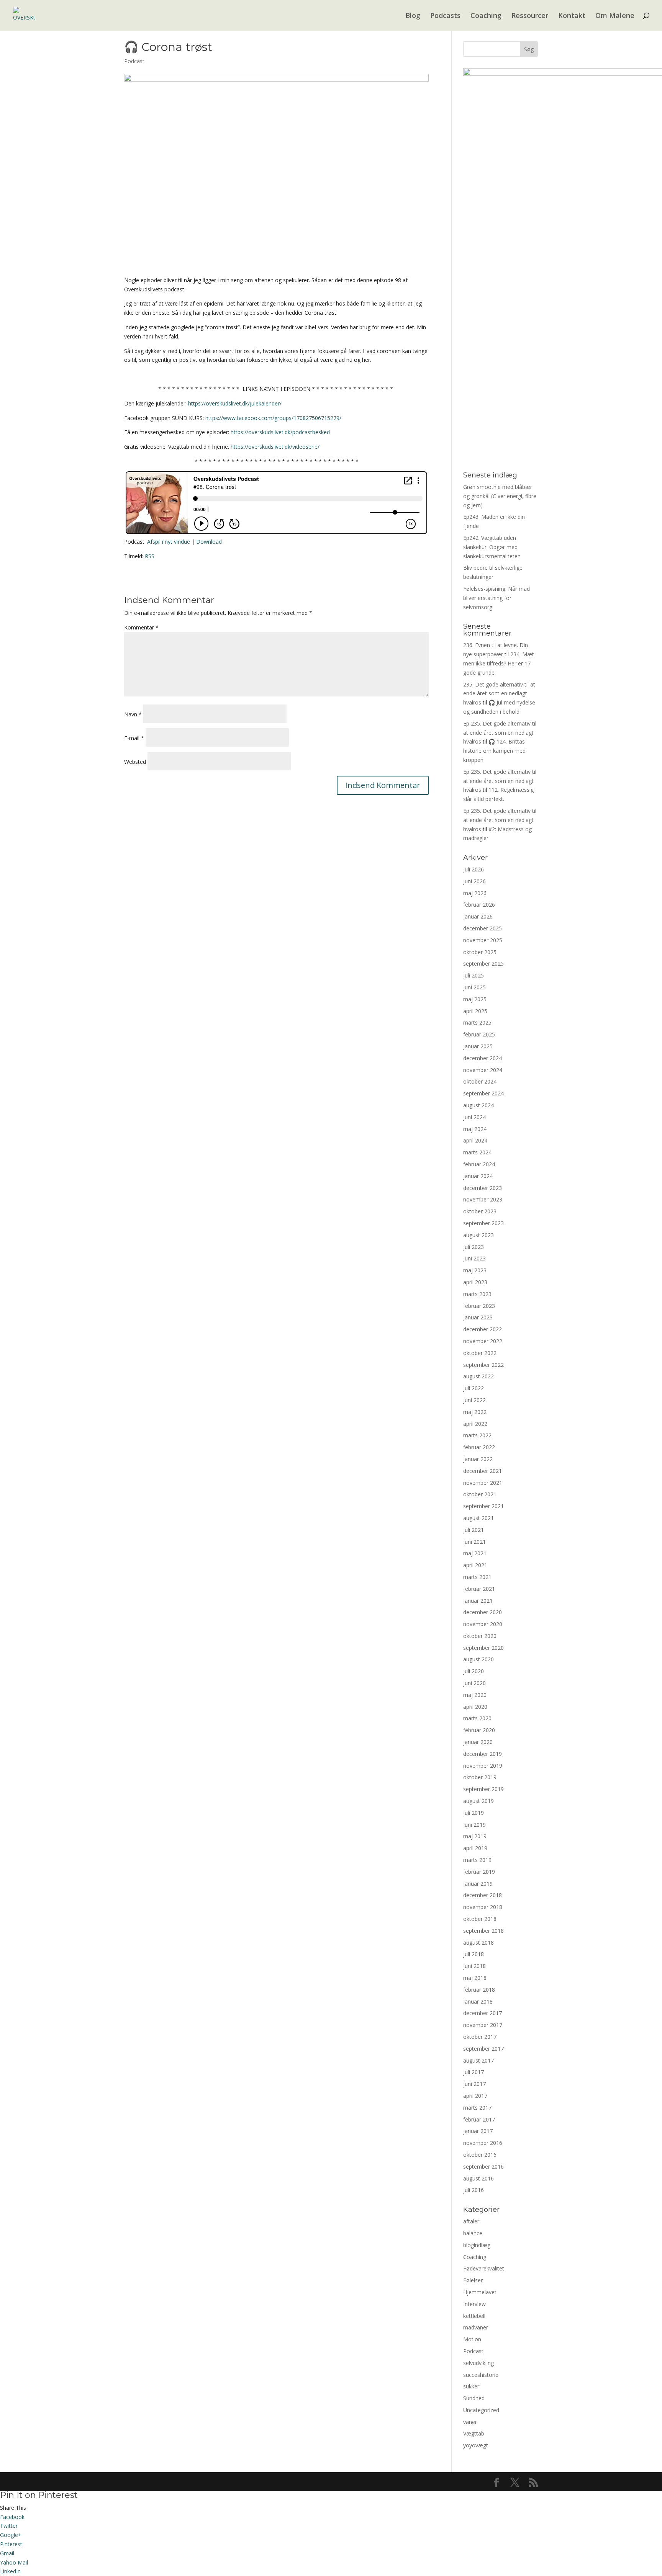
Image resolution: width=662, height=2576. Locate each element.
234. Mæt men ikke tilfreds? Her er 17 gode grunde (499, 663)
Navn (133, 714)
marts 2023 (477, 1294)
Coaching (486, 16)
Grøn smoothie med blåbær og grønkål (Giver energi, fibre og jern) (500, 496)
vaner (470, 2422)
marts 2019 (477, 1860)
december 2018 (483, 1895)
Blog (413, 16)
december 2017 (483, 2013)
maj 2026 (475, 893)
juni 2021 (474, 1542)
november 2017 (483, 2025)
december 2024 (483, 1058)
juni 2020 (474, 1683)
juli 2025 (474, 975)
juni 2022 (474, 1400)
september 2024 (483, 1093)
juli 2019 (474, 1813)
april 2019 (475, 1848)
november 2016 (483, 2143)
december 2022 (483, 1329)
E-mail (134, 738)
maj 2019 (475, 1836)
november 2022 (483, 1341)
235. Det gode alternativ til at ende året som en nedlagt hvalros (499, 694)
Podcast (134, 61)
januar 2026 (478, 916)
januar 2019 (478, 1884)
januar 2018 (478, 2001)
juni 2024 (474, 1117)
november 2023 (483, 1199)
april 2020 (475, 1707)
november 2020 (483, 1624)
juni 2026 (474, 881)
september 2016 (483, 2167)
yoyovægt (476, 2445)
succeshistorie (481, 2375)
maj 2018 (475, 1978)
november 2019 (483, 1766)
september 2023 (483, 1223)
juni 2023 (474, 1258)
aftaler (471, 2221)
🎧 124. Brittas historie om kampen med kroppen (494, 751)
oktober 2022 (480, 1353)
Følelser (473, 2280)
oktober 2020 (480, 1636)
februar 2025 (479, 1034)
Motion (472, 2339)
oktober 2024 (480, 1081)
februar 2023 (479, 1306)
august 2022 (478, 1376)
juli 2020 (474, 1671)
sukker (471, 2386)
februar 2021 (479, 1589)
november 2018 (483, 1907)
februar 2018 (479, 1990)
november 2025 (483, 940)
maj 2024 (475, 1129)
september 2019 (483, 1789)
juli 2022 (474, 1388)
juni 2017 (474, 2084)
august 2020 (478, 1659)
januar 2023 (478, 1317)
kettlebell (474, 2316)
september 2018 (483, 1931)
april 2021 (475, 1565)
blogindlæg (477, 2245)
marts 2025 (477, 1022)
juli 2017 (474, 2072)
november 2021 (483, 1483)
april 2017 (475, 2096)
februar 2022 (479, 1447)
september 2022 (483, 1365)
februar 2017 (479, 2119)
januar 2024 (478, 1176)
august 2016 (478, 2178)
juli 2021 (474, 1530)
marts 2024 (477, 1152)
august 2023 (478, 1235)
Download (209, 542)
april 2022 (475, 1424)
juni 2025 (474, 987)
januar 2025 (478, 1046)
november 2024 (483, 1070)
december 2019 (483, 1754)
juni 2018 (474, 1966)
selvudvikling (478, 2363)
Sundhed (474, 2398)
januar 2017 (478, 2131)
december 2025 (483, 928)
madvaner (476, 2327)
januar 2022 (478, 1459)
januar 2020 (478, 1742)
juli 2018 (474, 1954)
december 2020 (483, 1612)
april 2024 (475, 1140)
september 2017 (483, 2049)
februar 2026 (479, 905)
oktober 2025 (480, 952)
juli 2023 (474, 1247)
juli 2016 (474, 2190)
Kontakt (572, 16)
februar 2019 (479, 1872)
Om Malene (615, 16)
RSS (150, 556)
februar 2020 (479, 1730)
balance (473, 2233)
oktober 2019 (480, 1777)
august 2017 (478, 2060)
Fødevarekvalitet (484, 2268)
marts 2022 (477, 1435)
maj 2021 (475, 1553)
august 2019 (478, 1801)
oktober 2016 (480, 2155)
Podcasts (445, 16)
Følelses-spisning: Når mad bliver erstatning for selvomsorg (496, 598)
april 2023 (475, 1282)
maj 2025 (475, 999)
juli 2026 (474, 869)
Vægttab (474, 2433)
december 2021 (483, 1471)
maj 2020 (475, 1695)
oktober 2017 (480, 2037)
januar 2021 (478, 1601)
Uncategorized (481, 2410)
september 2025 (483, 964)
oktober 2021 (480, 1494)
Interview (474, 2304)
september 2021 (483, 1506)
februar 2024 (479, 1164)
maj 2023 (475, 1270)
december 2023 (483, 1188)
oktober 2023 (480, 1211)
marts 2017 (477, 2108)
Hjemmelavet (480, 2292)
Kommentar (141, 627)
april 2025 (475, 1011)
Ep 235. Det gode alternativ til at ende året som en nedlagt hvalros (500, 733)
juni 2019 (474, 1825)
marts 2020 (477, 1718)
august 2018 (478, 1943)
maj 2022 (475, 1412)
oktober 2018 (480, 1919)
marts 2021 (477, 1577)
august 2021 (478, 1518)
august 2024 (478, 1105)
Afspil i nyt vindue (169, 542)
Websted (135, 762)
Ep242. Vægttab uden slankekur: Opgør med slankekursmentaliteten (492, 547)
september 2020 (483, 1648)
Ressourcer (530, 16)
